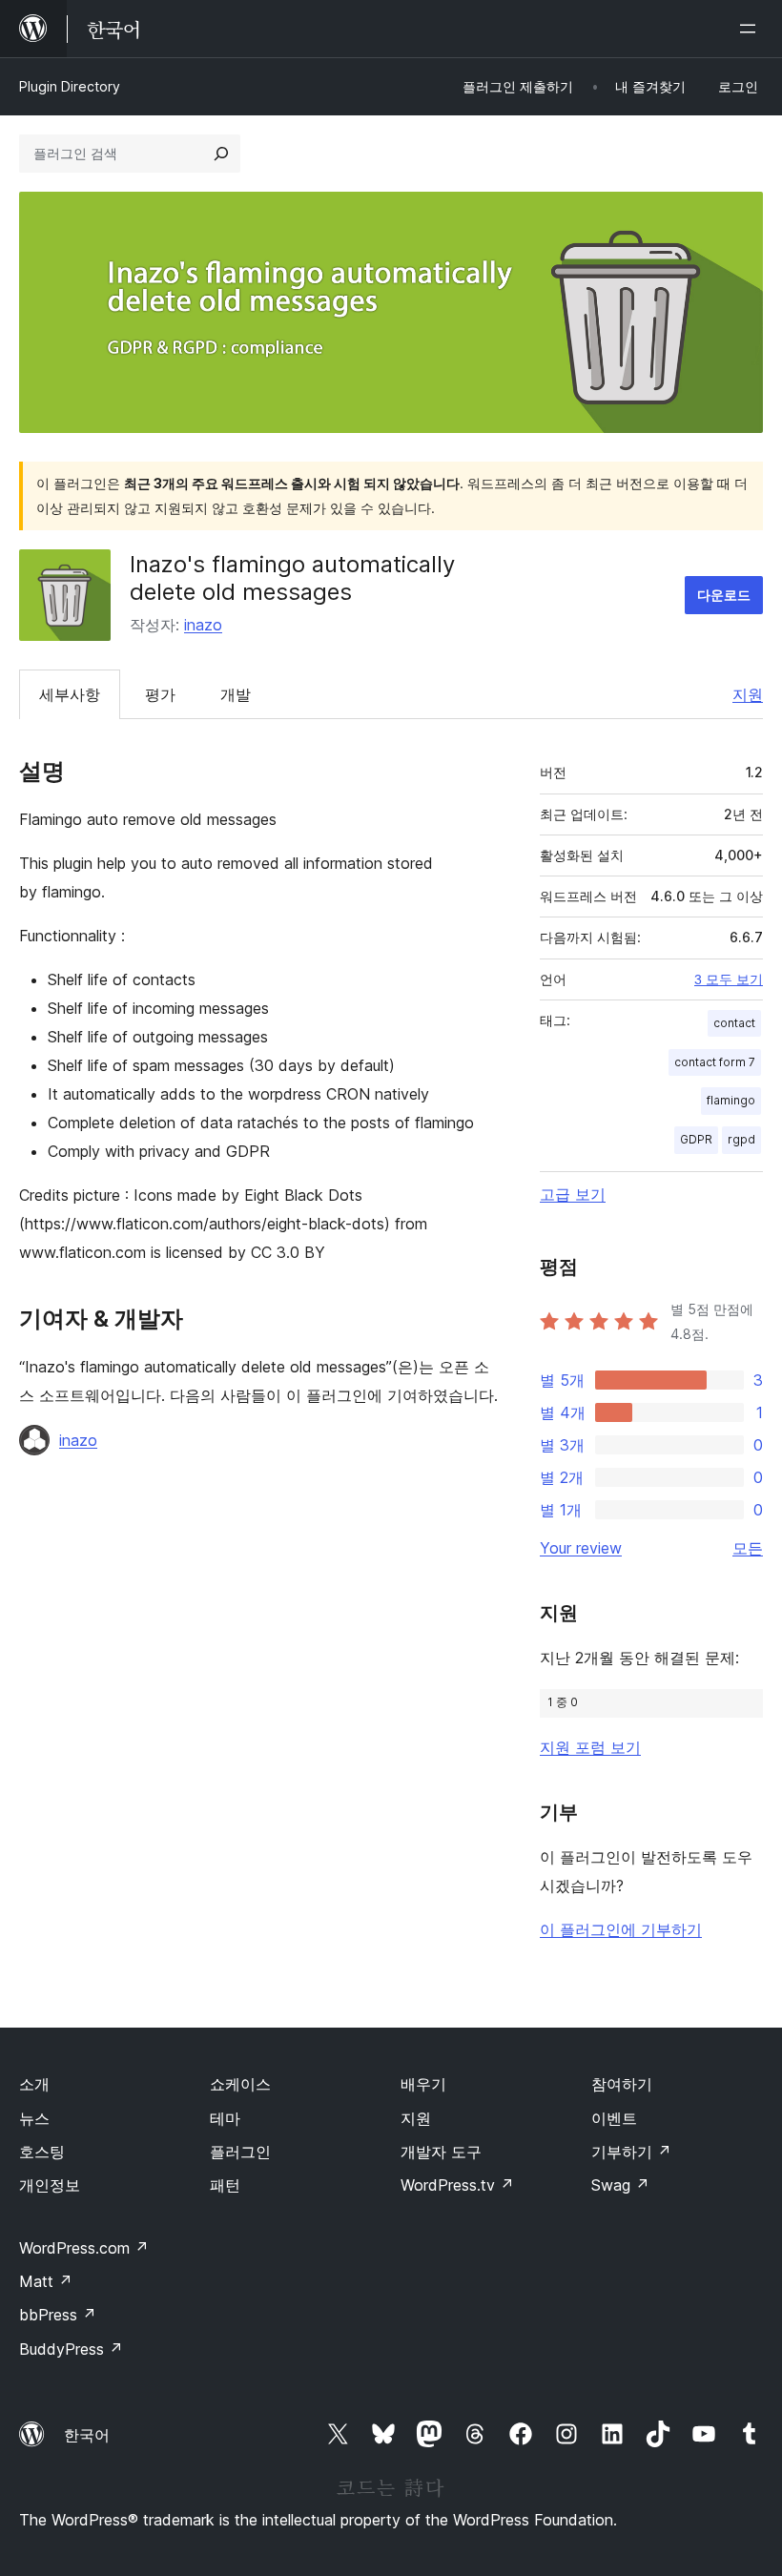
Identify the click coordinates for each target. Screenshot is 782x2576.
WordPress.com (84, 2248)
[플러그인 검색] (221, 154)
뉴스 (34, 2118)
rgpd (741, 1139)
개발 (236, 694)
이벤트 (614, 2118)
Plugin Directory (70, 86)
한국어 (87, 2435)
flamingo (731, 1100)
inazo (203, 625)
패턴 (225, 2185)
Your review (581, 1548)
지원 (748, 694)
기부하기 (631, 2152)
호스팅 (42, 2152)
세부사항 (70, 694)
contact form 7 (715, 1062)
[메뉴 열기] (751, 29)
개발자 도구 (441, 2152)
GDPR (696, 1139)
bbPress (58, 2315)
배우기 (423, 2084)
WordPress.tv (457, 2185)
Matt (46, 2281)
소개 (34, 2084)
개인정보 (50, 2185)
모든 (748, 1548)
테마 (225, 2118)
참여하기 (622, 2084)
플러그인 (240, 2152)
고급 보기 (573, 1194)
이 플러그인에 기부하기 (621, 1929)
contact (734, 1023)
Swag (620, 2185)
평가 (160, 694)
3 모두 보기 (729, 979)
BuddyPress (71, 2349)
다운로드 (724, 595)
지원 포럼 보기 (590, 1747)
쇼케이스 (240, 2084)
